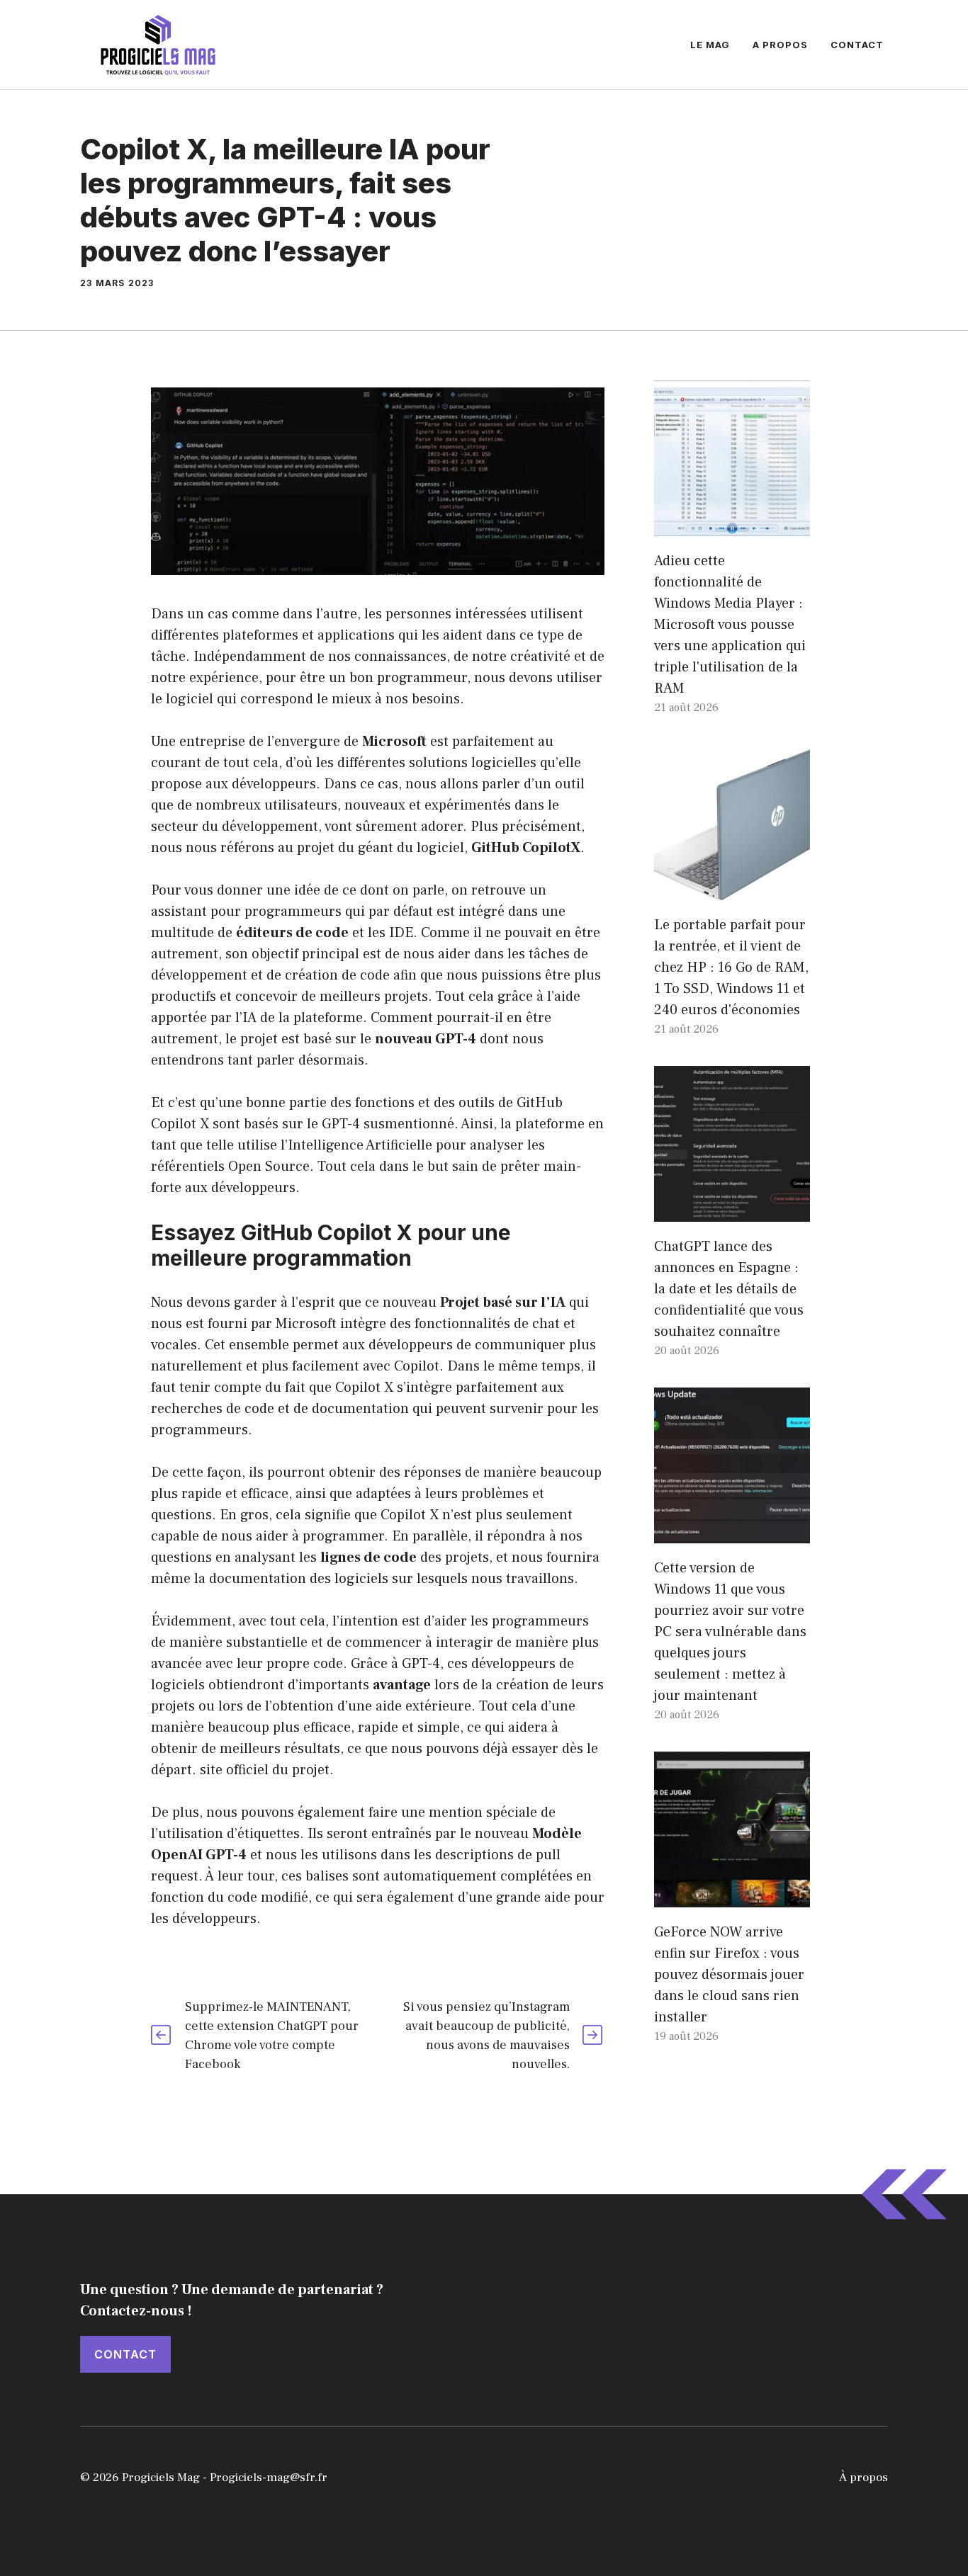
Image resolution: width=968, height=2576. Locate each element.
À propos (863, 2478)
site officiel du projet (265, 1770)
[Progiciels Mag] (158, 44)
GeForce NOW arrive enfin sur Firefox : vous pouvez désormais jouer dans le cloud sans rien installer (729, 1975)
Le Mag (710, 45)
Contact (857, 45)
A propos (780, 45)
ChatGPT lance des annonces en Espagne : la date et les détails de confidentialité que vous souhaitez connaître (729, 1289)
